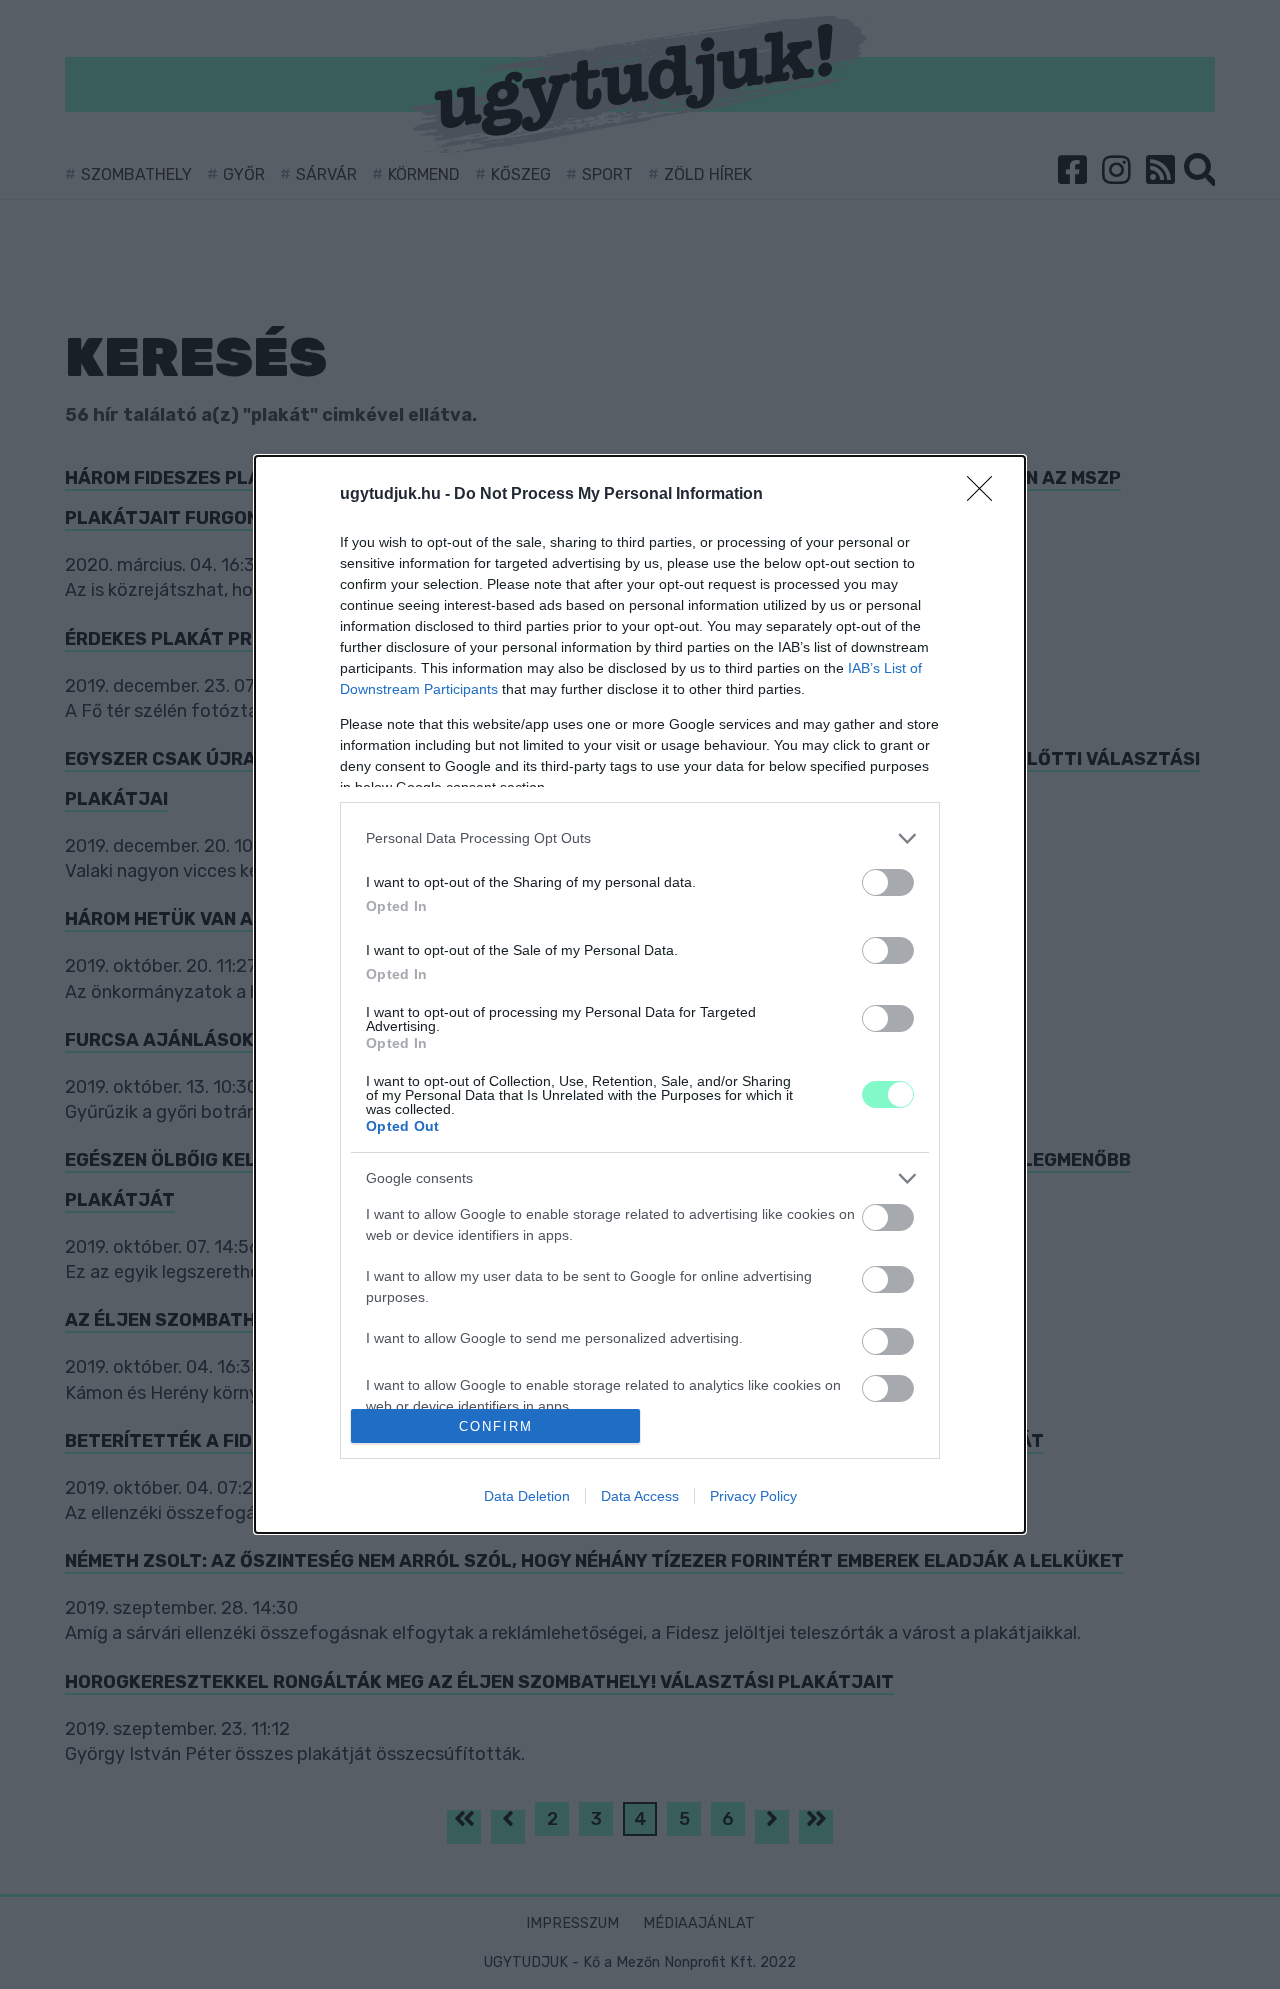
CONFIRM (496, 1426)
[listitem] (640, 838)
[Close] (986, 495)
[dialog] (640, 995)
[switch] (888, 882)
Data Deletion (527, 1496)
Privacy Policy (753, 1496)
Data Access (640, 1496)
